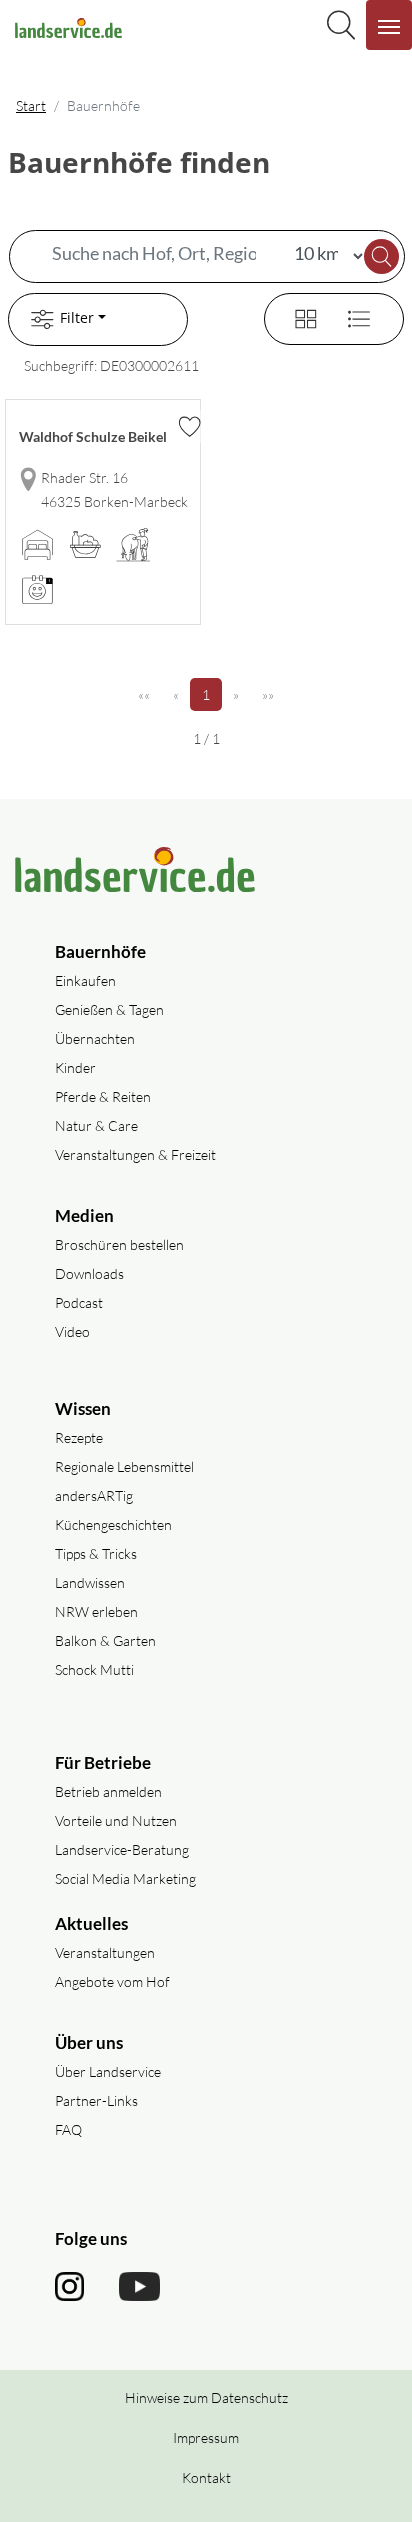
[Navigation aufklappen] (389, 25)
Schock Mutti (94, 1669)
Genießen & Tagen (109, 1009)
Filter (77, 317)
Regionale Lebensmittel (124, 1466)
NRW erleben (96, 1611)
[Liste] (351, 316)
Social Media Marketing (125, 1878)
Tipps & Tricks (96, 1553)
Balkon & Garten (105, 1640)
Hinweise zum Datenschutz (206, 2397)
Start (31, 105)
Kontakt (206, 2477)
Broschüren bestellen (119, 1244)
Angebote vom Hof (112, 1981)
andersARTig (94, 1495)
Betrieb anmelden (108, 1791)
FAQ (68, 2129)
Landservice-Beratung (122, 1849)
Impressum (206, 2437)
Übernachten (95, 1038)
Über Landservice (108, 2071)
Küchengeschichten (113, 1524)
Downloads (89, 1273)
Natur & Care (96, 1125)
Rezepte (79, 1437)
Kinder (75, 1067)
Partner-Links (96, 2100)
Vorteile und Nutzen (116, 1820)
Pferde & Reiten (103, 1096)
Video (72, 1331)
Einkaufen (85, 980)
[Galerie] (294, 316)
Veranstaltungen (105, 1952)
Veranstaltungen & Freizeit (135, 1154)
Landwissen (90, 1582)
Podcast (79, 1302)
